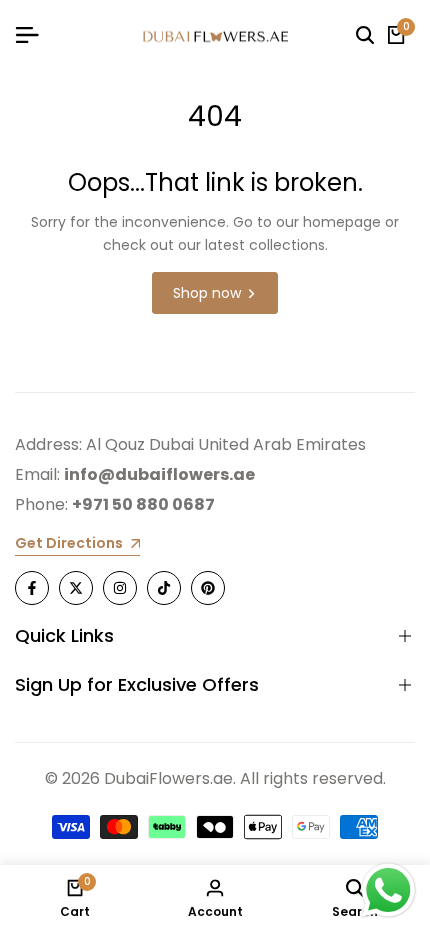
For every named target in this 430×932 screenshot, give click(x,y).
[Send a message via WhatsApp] (388, 890)
